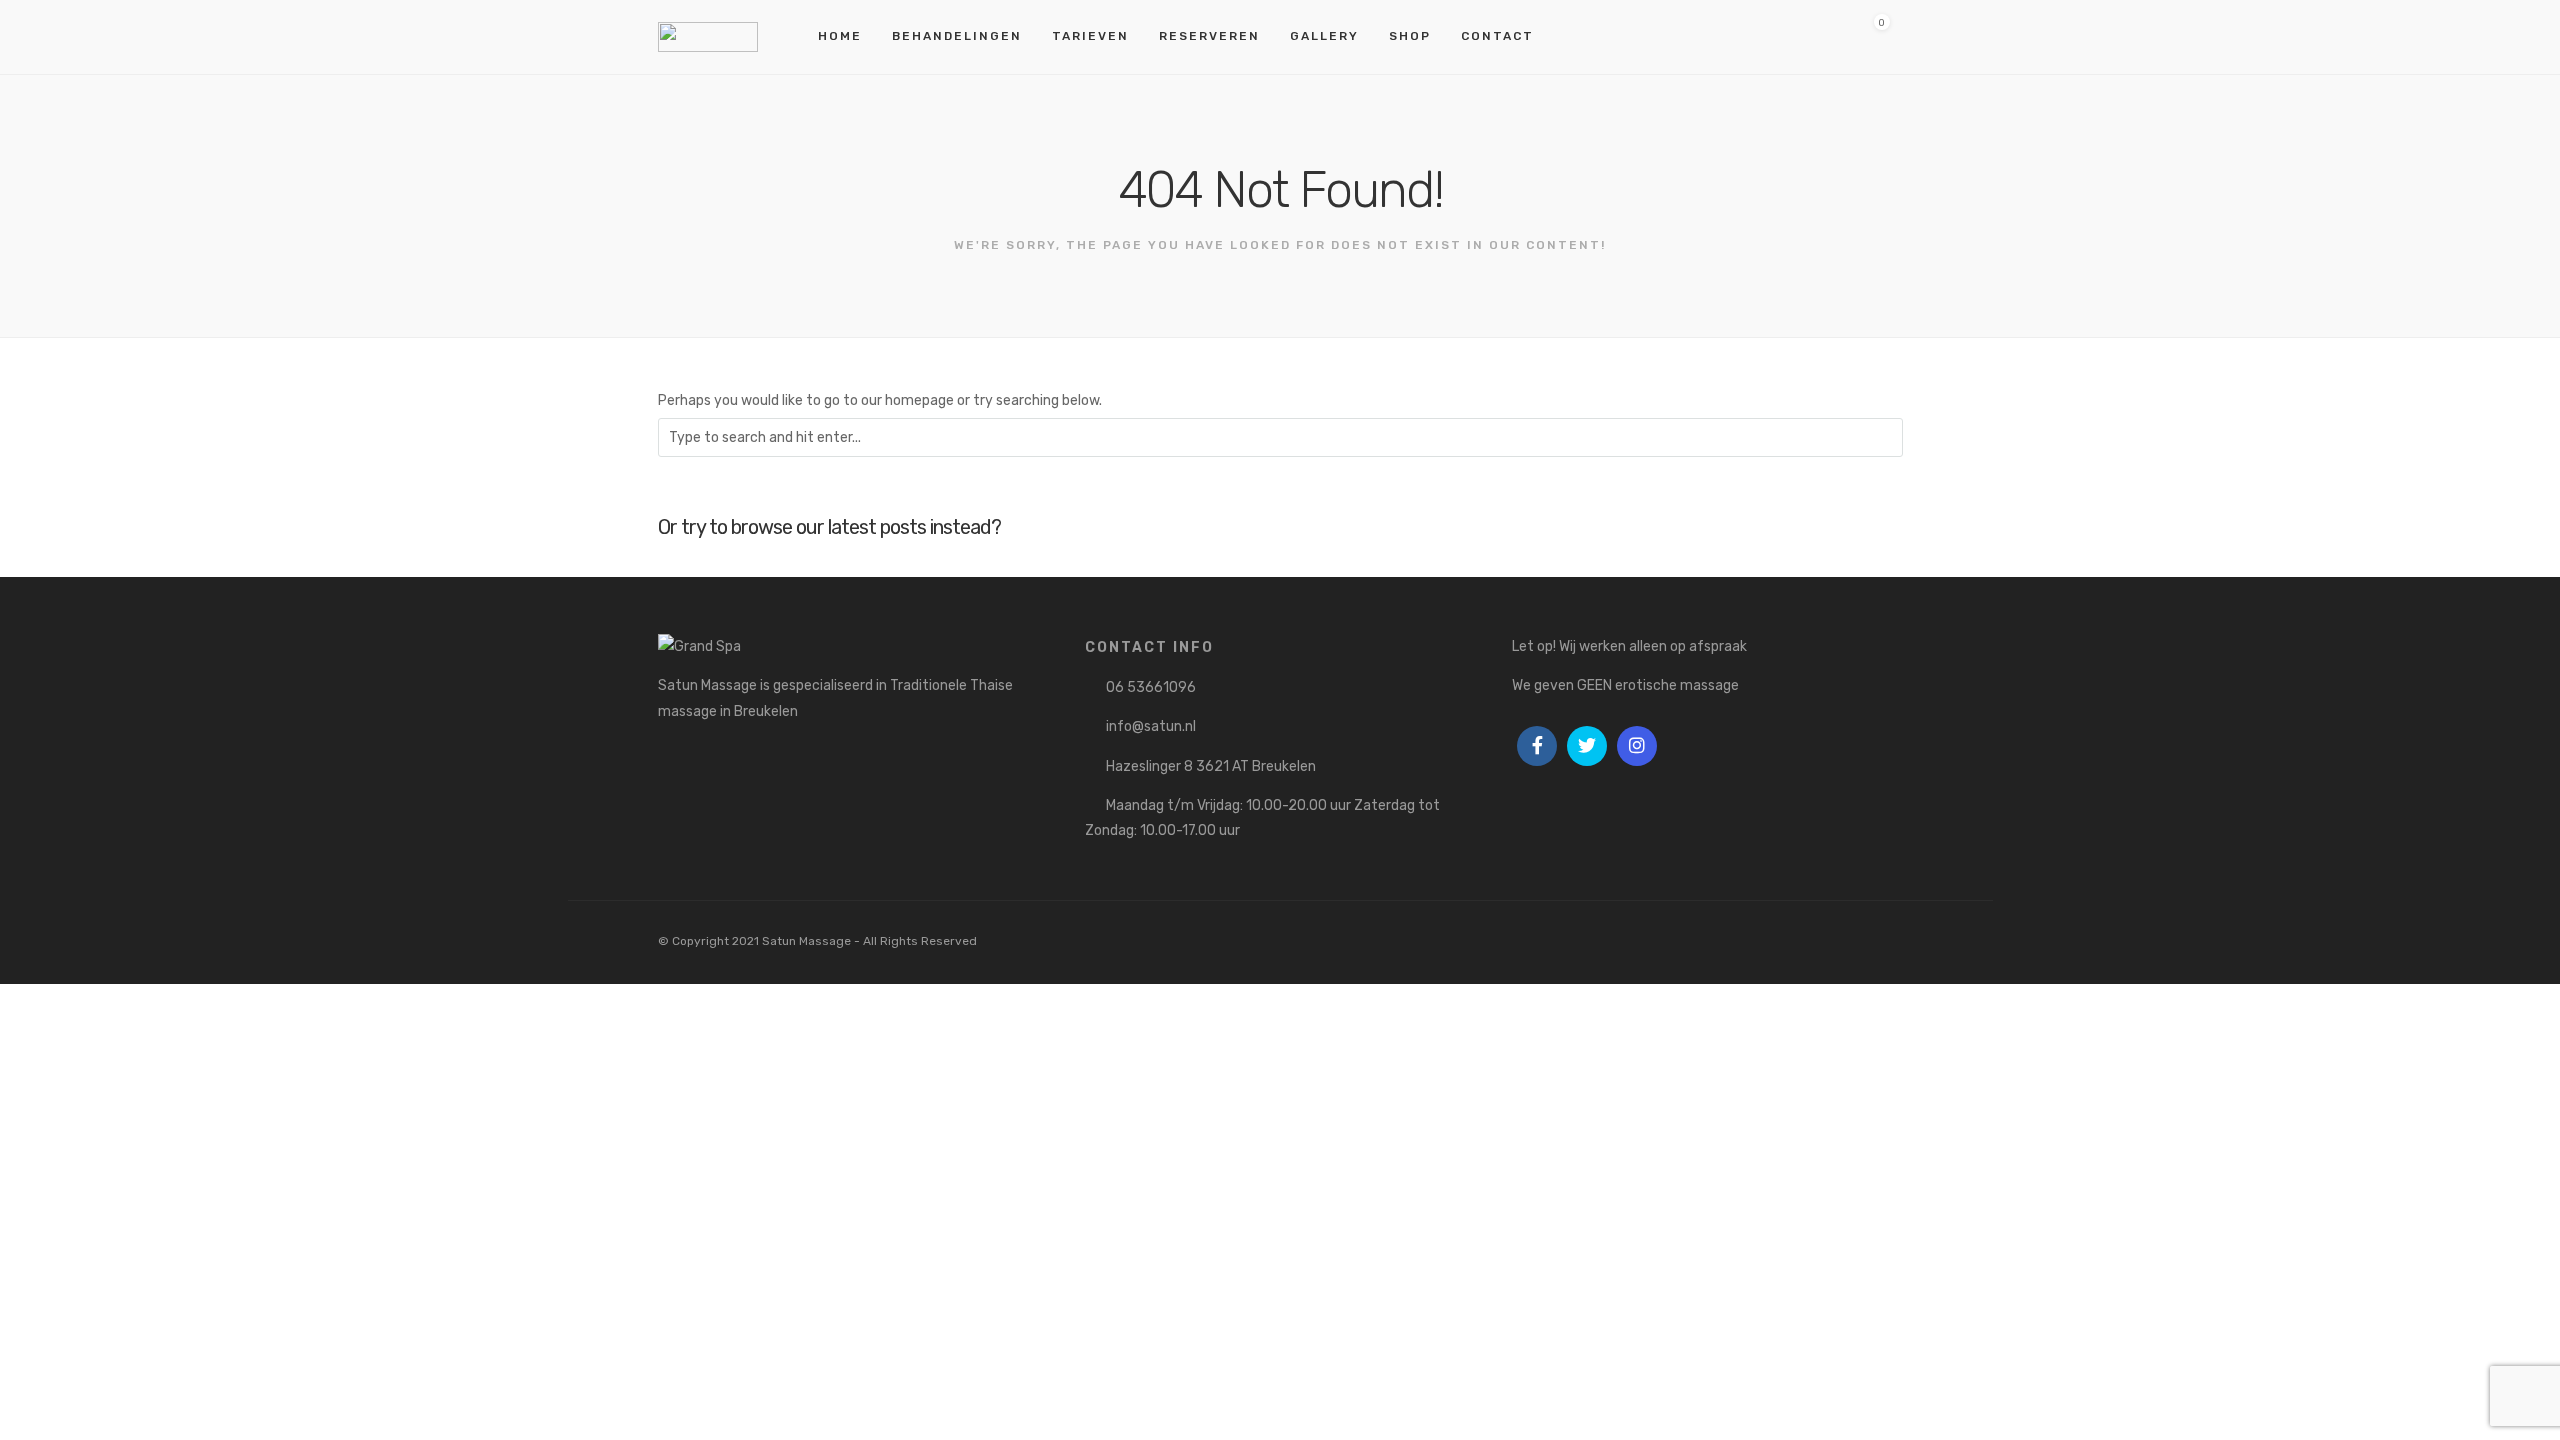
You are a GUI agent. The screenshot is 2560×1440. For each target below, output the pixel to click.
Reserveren (1209, 36)
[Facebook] (1537, 746)
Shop (1410, 36)
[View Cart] (1874, 36)
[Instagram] (1637, 746)
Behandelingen (957, 36)
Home (840, 36)
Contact (1497, 36)
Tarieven (1090, 36)
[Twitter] (1587, 746)
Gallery (1324, 36)
